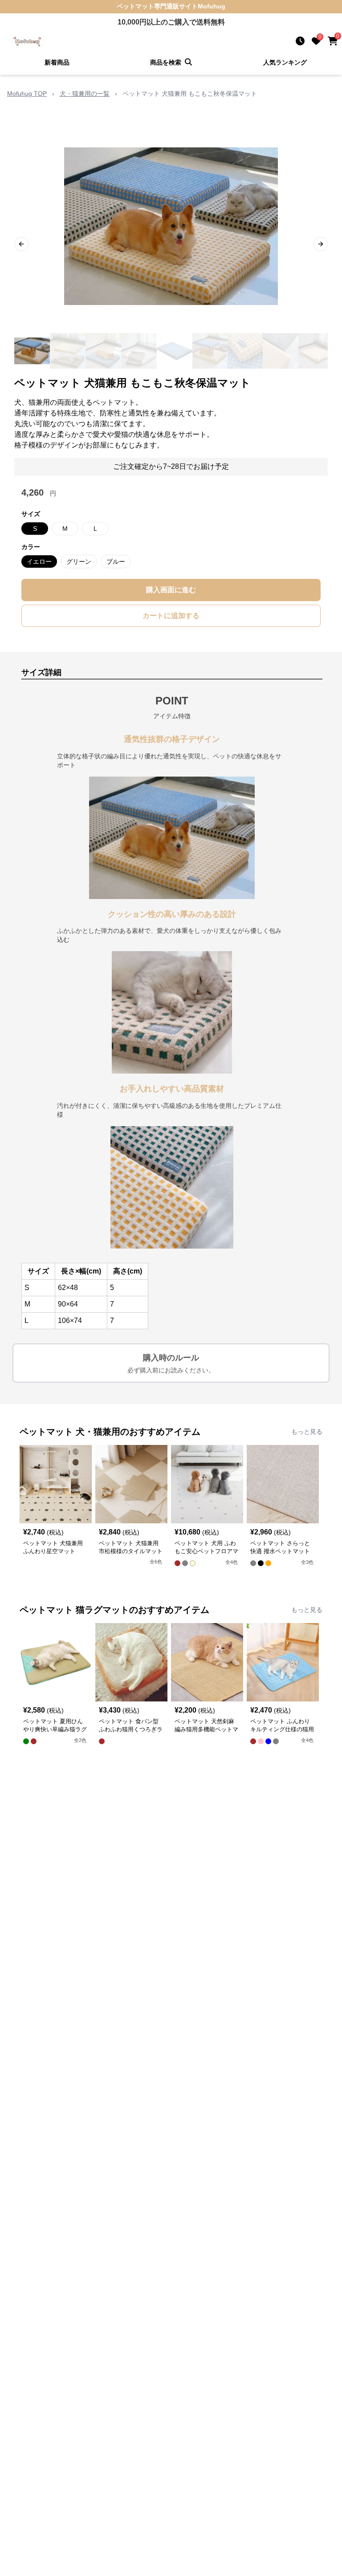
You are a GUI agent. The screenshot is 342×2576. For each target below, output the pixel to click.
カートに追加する (171, 616)
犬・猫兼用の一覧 (85, 94)
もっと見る (307, 1432)
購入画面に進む (171, 590)
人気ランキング (285, 62)
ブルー (116, 562)
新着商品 (57, 62)
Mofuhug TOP (27, 94)
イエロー (39, 562)
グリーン (79, 562)
